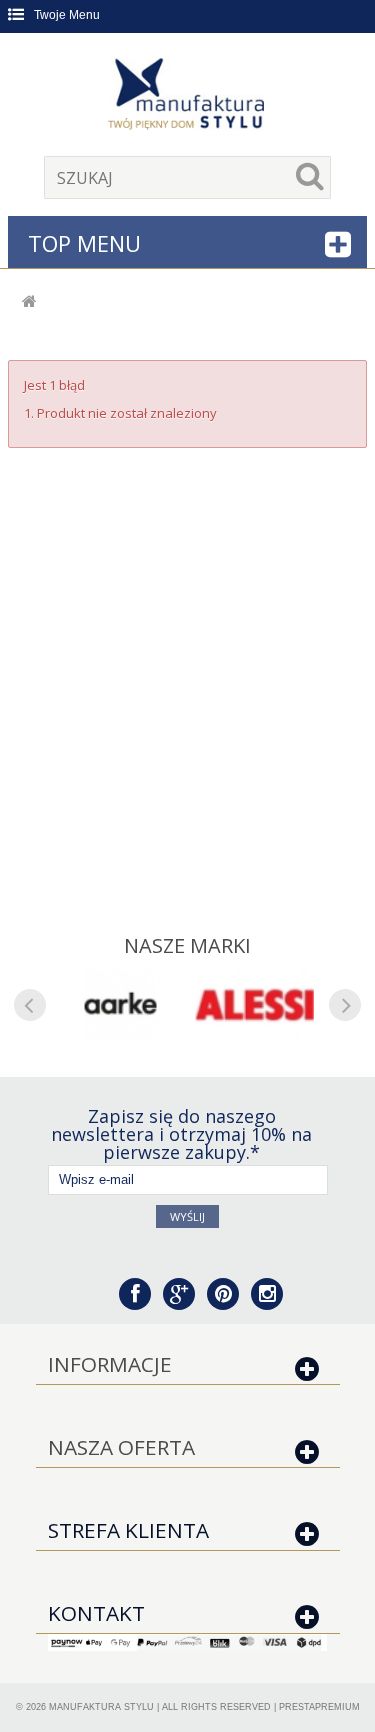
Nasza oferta (121, 1447)
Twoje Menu (67, 15)
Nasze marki (187, 945)
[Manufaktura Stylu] (188, 97)
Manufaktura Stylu (101, 1707)
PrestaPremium (319, 1707)
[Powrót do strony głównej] (29, 302)
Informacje (110, 1364)
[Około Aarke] (120, 1005)
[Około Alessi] (255, 1005)
